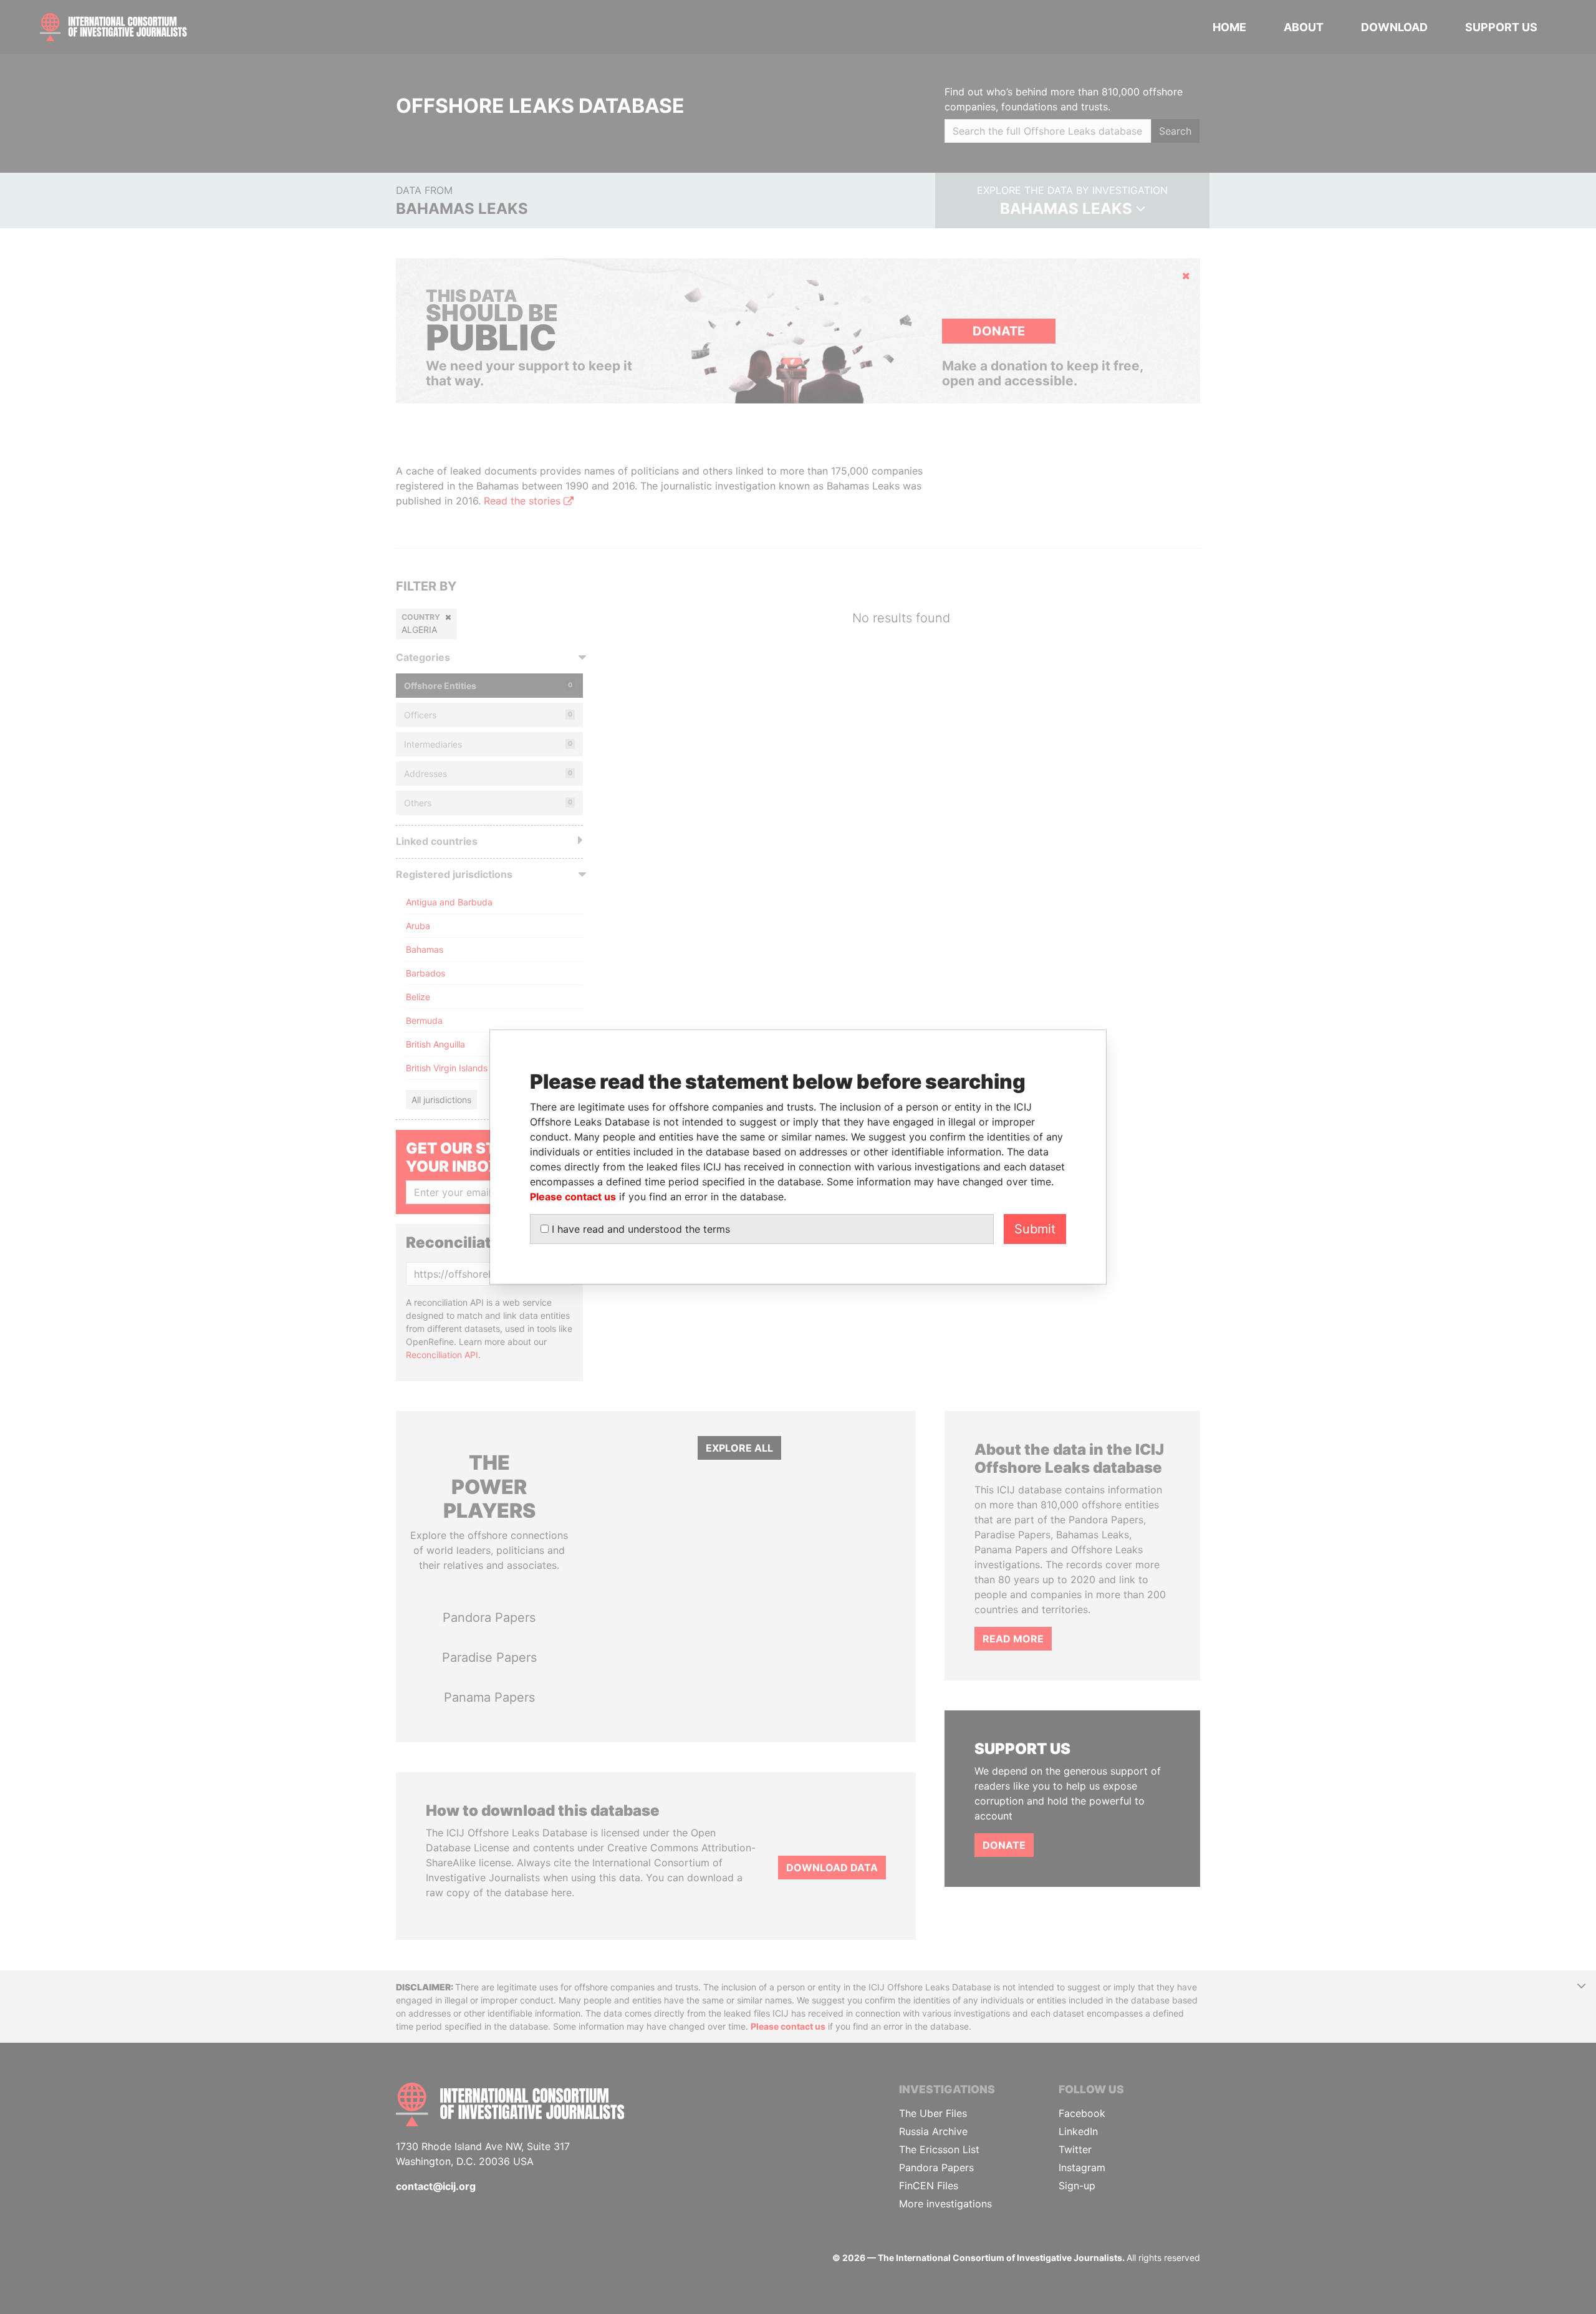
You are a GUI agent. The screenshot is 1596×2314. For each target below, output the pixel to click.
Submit (1035, 1229)
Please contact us (573, 1197)
